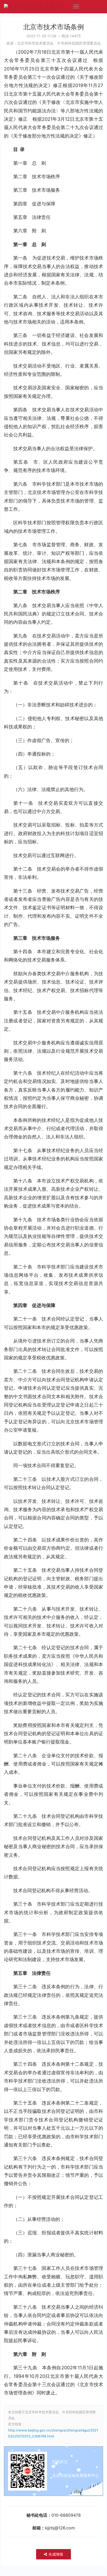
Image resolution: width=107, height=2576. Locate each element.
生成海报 (55, 2554)
